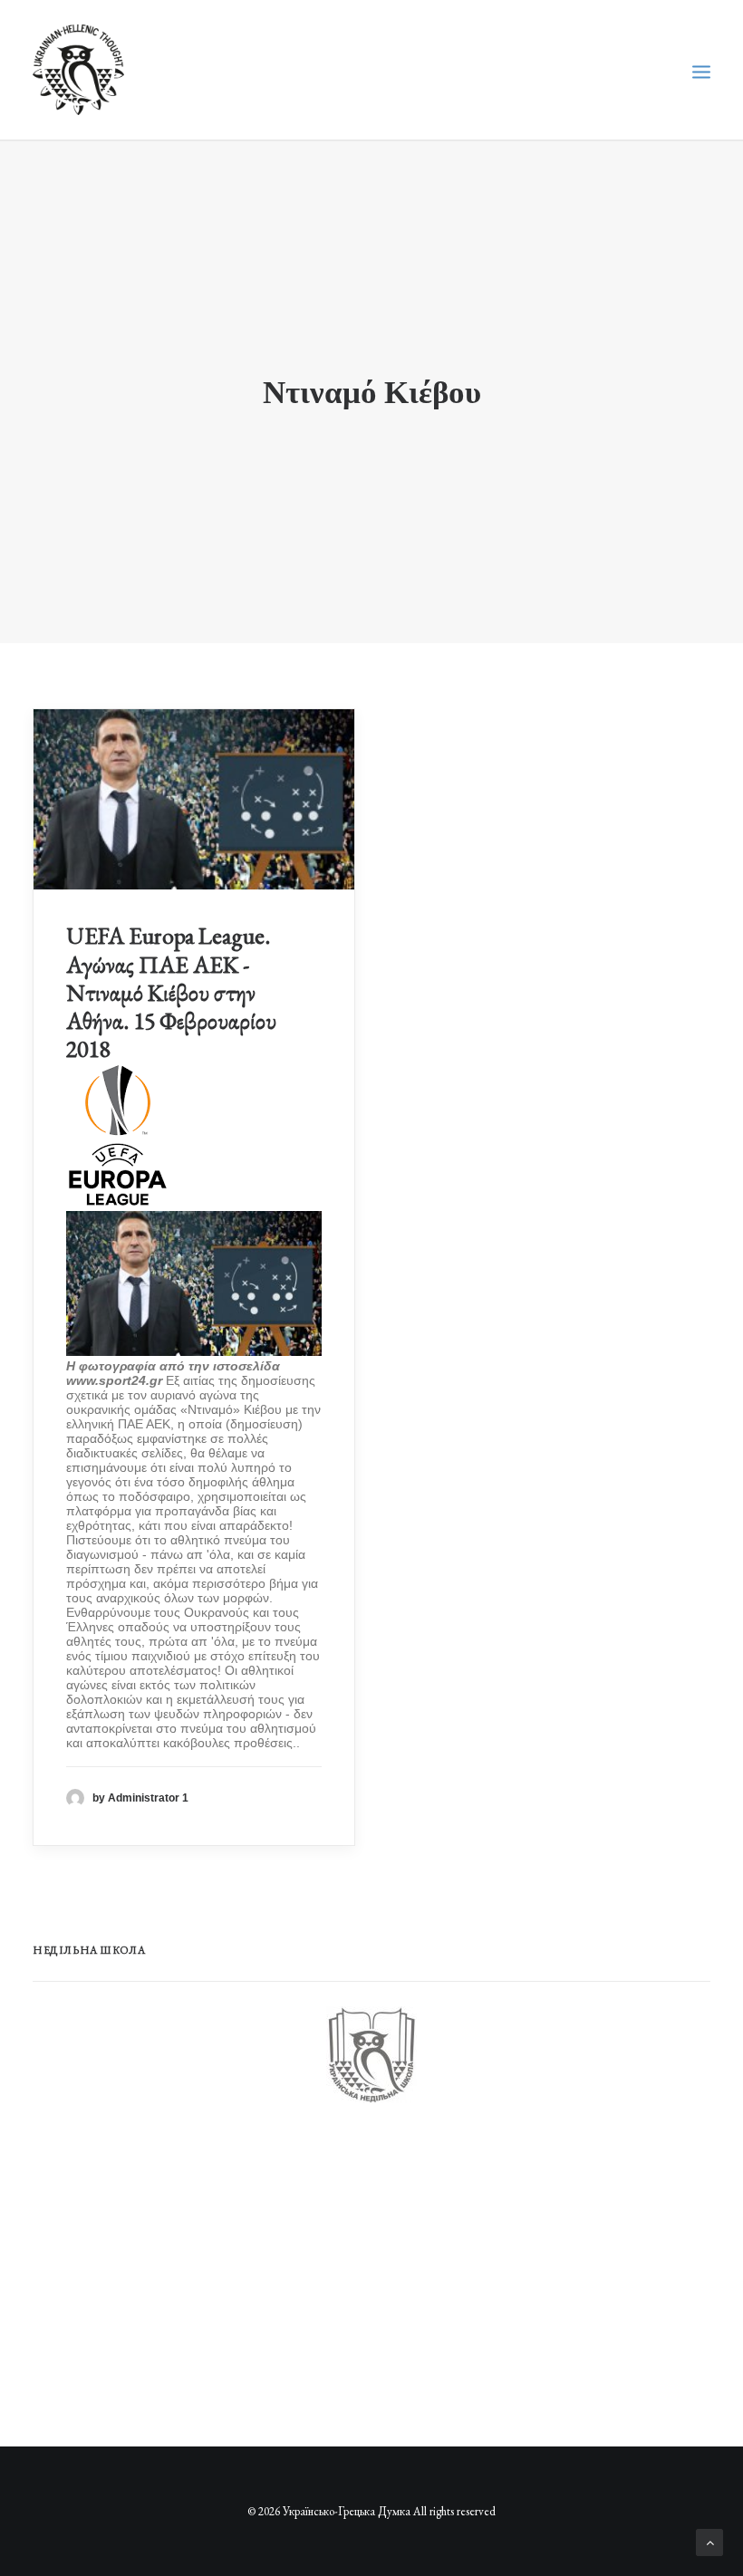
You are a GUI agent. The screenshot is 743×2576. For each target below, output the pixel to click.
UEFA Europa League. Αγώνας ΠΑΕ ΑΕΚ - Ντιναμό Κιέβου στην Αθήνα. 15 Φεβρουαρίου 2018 (171, 992)
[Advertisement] (169, 2265)
